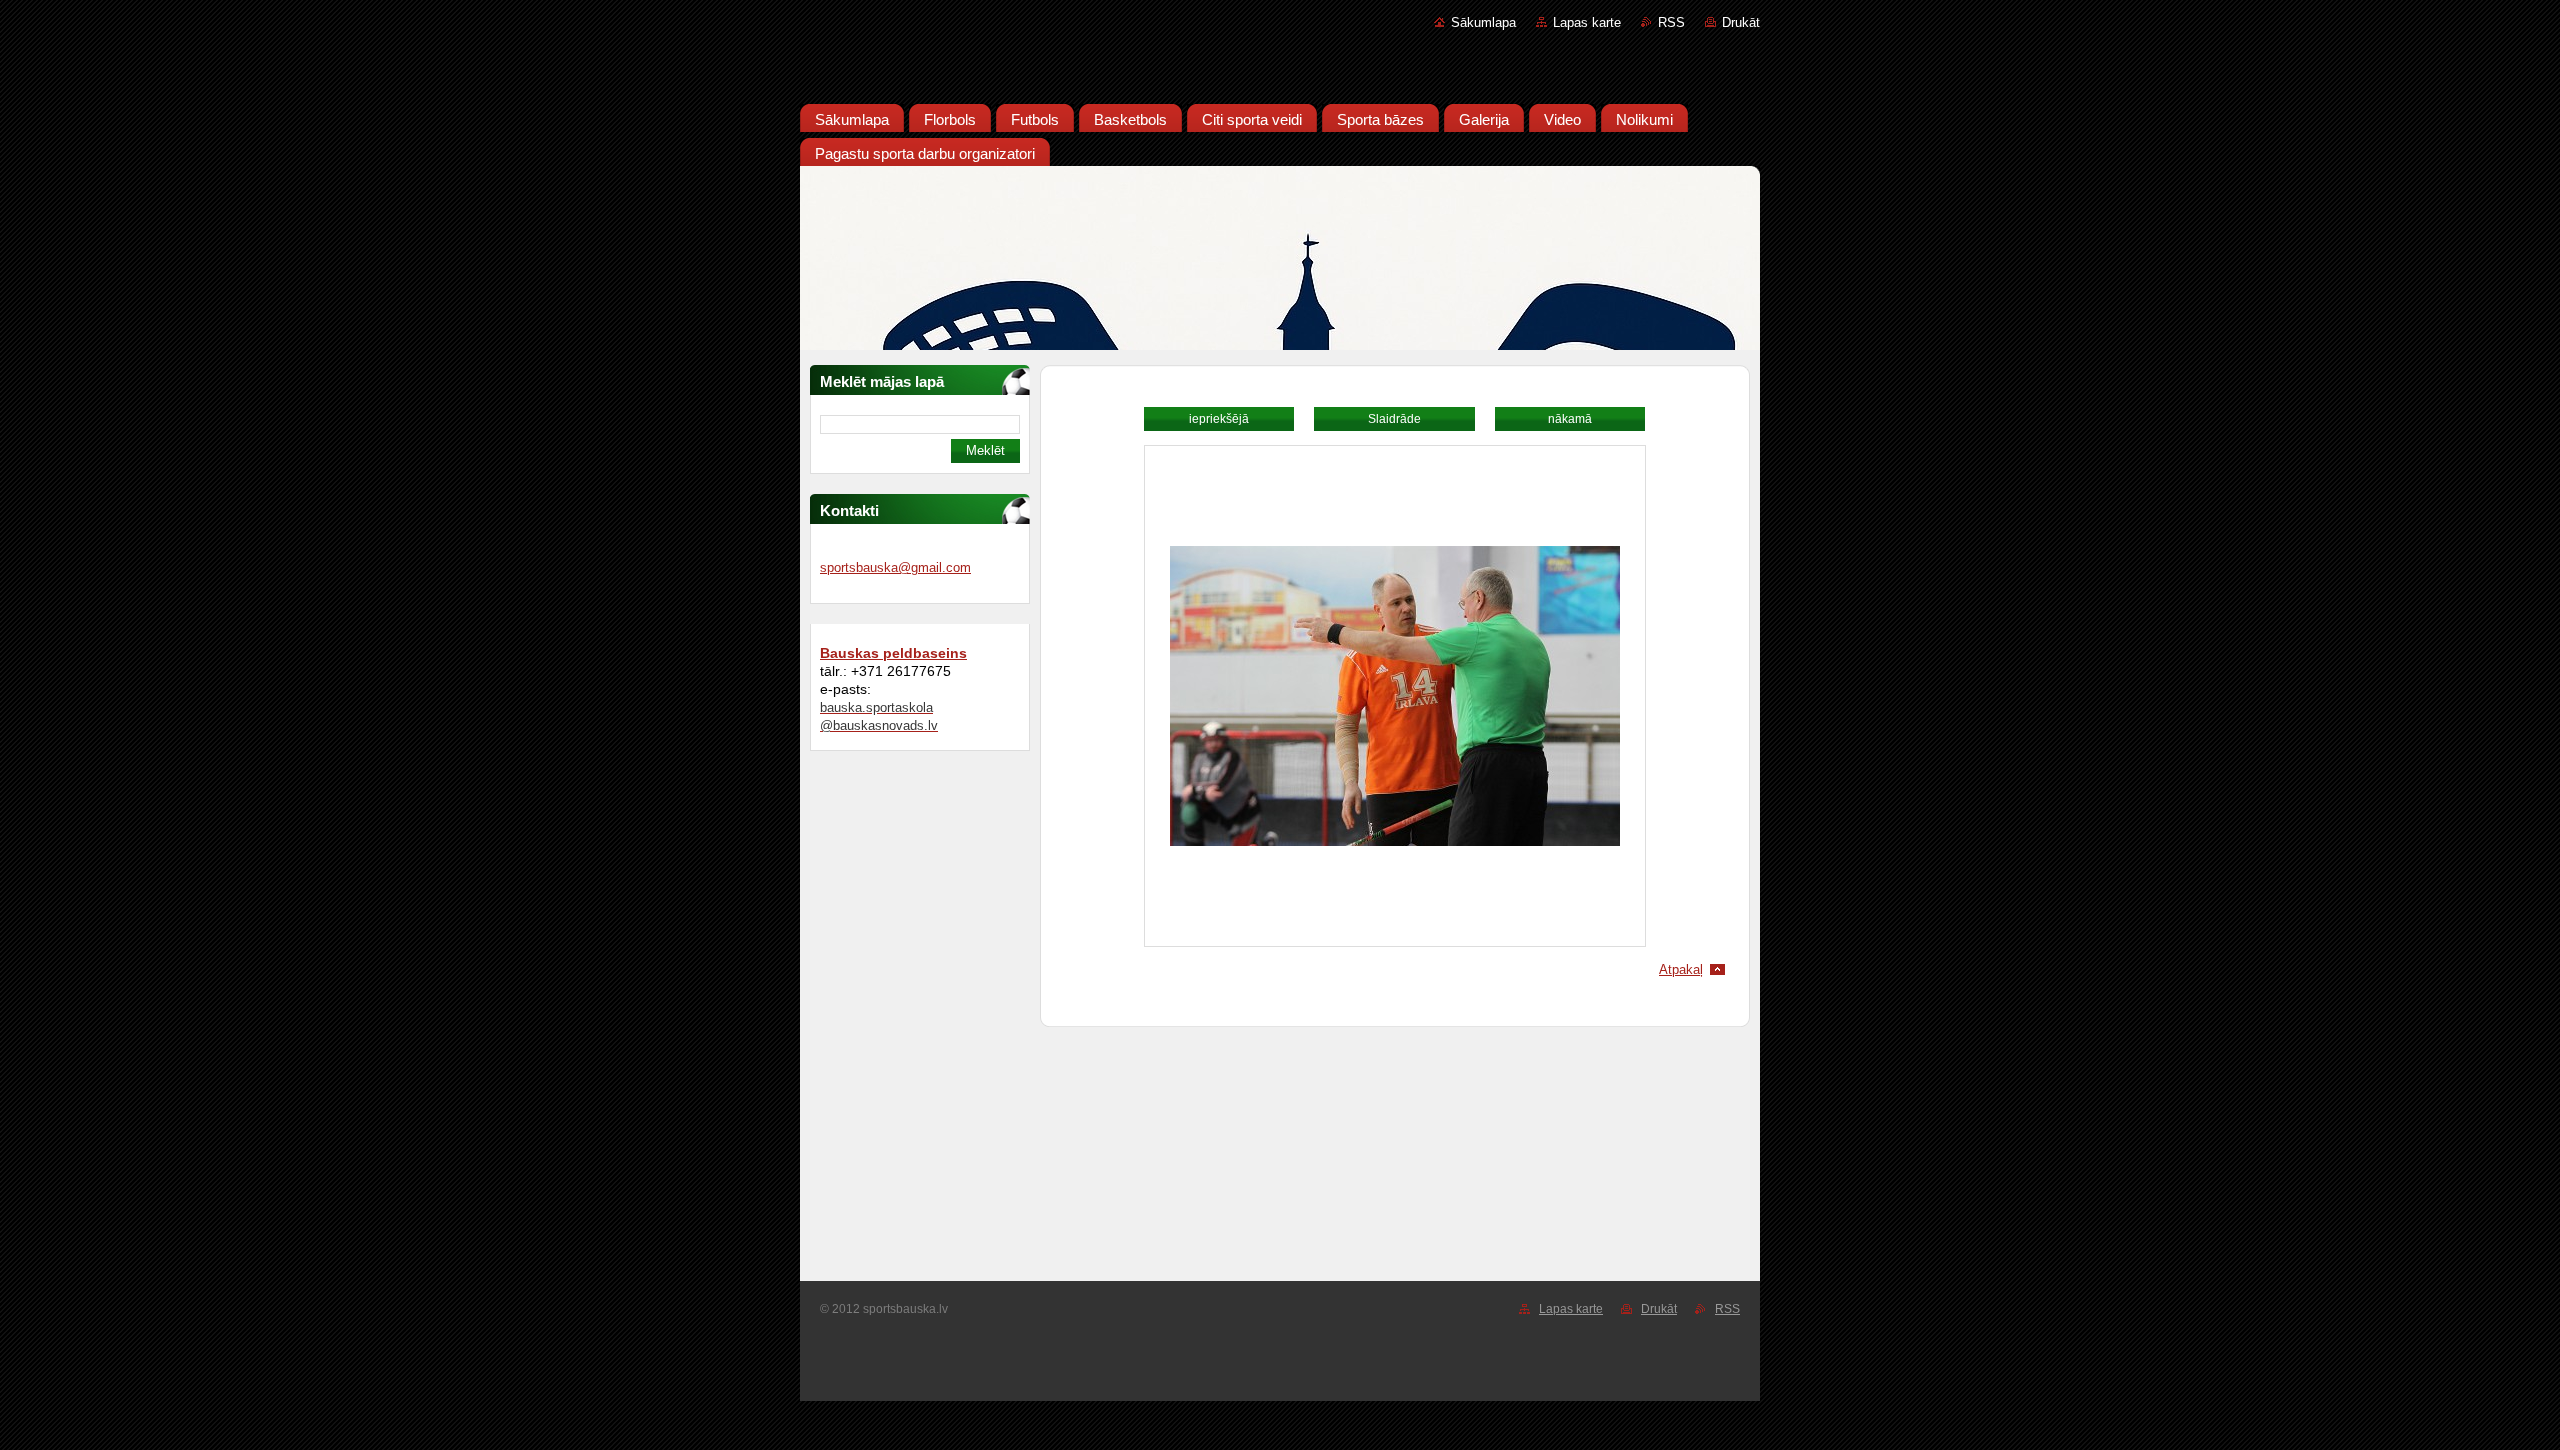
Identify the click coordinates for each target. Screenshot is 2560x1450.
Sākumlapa (1483, 22)
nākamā (1570, 419)
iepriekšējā (1219, 419)
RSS (1671, 22)
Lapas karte (1587, 22)
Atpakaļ (1681, 969)
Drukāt (1741, 22)
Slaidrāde (1394, 419)
